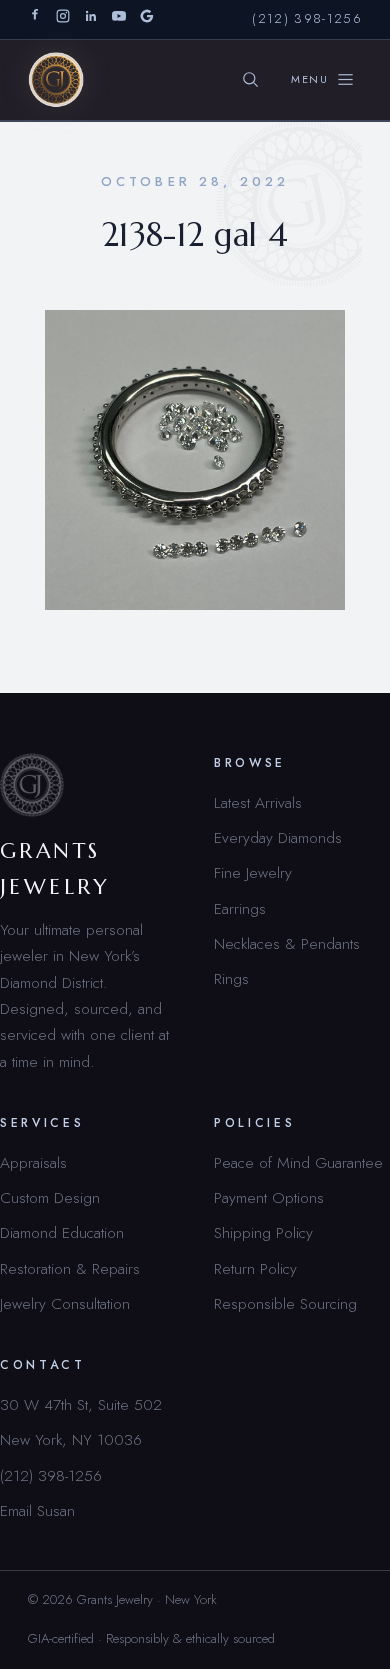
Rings (231, 978)
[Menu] (323, 80)
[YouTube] (119, 19)
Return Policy (255, 1268)
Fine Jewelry (253, 872)
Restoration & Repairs (70, 1268)
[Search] (251, 80)
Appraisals (33, 1162)
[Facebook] (35, 19)
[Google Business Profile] (147, 19)
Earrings (240, 908)
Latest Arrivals (258, 802)
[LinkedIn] (91, 19)
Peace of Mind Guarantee (298, 1162)
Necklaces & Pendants (287, 943)
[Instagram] (63, 19)
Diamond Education (62, 1232)
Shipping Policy (263, 1232)
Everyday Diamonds (278, 837)
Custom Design (50, 1197)
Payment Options (269, 1197)
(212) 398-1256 (307, 18)
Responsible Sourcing (285, 1303)
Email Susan (37, 1510)
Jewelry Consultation (65, 1303)
